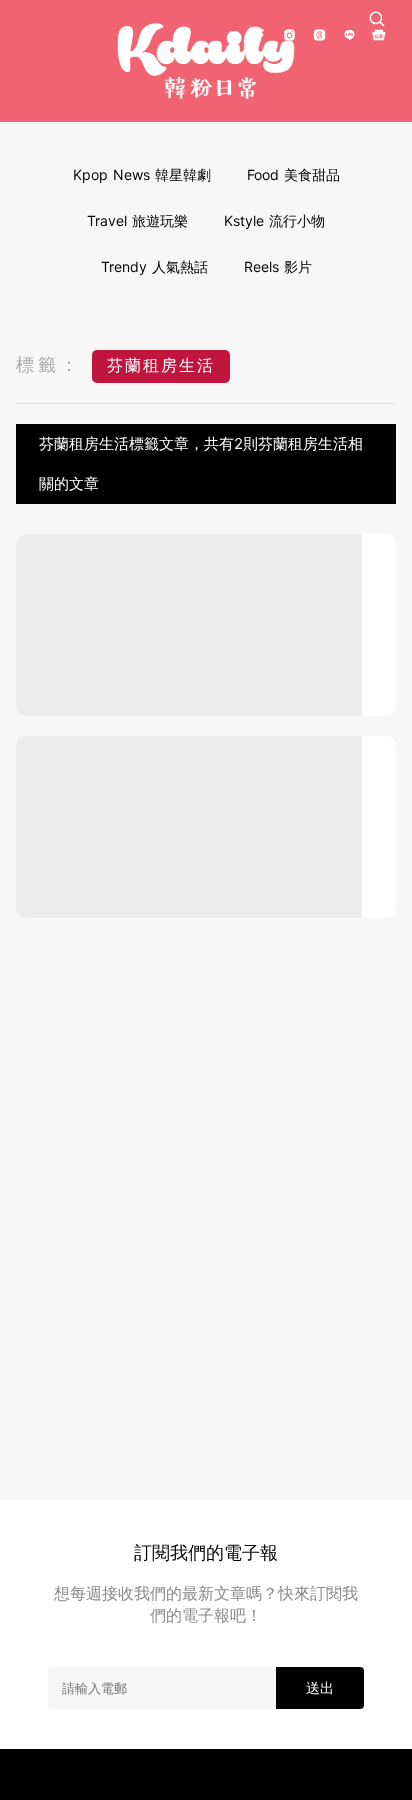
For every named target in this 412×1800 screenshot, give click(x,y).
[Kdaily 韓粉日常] (206, 61)
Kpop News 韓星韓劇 (142, 174)
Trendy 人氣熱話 (154, 266)
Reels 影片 (278, 266)
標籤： (49, 364)
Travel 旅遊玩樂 (137, 220)
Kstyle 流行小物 (274, 220)
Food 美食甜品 (293, 174)
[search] (377, 19)
